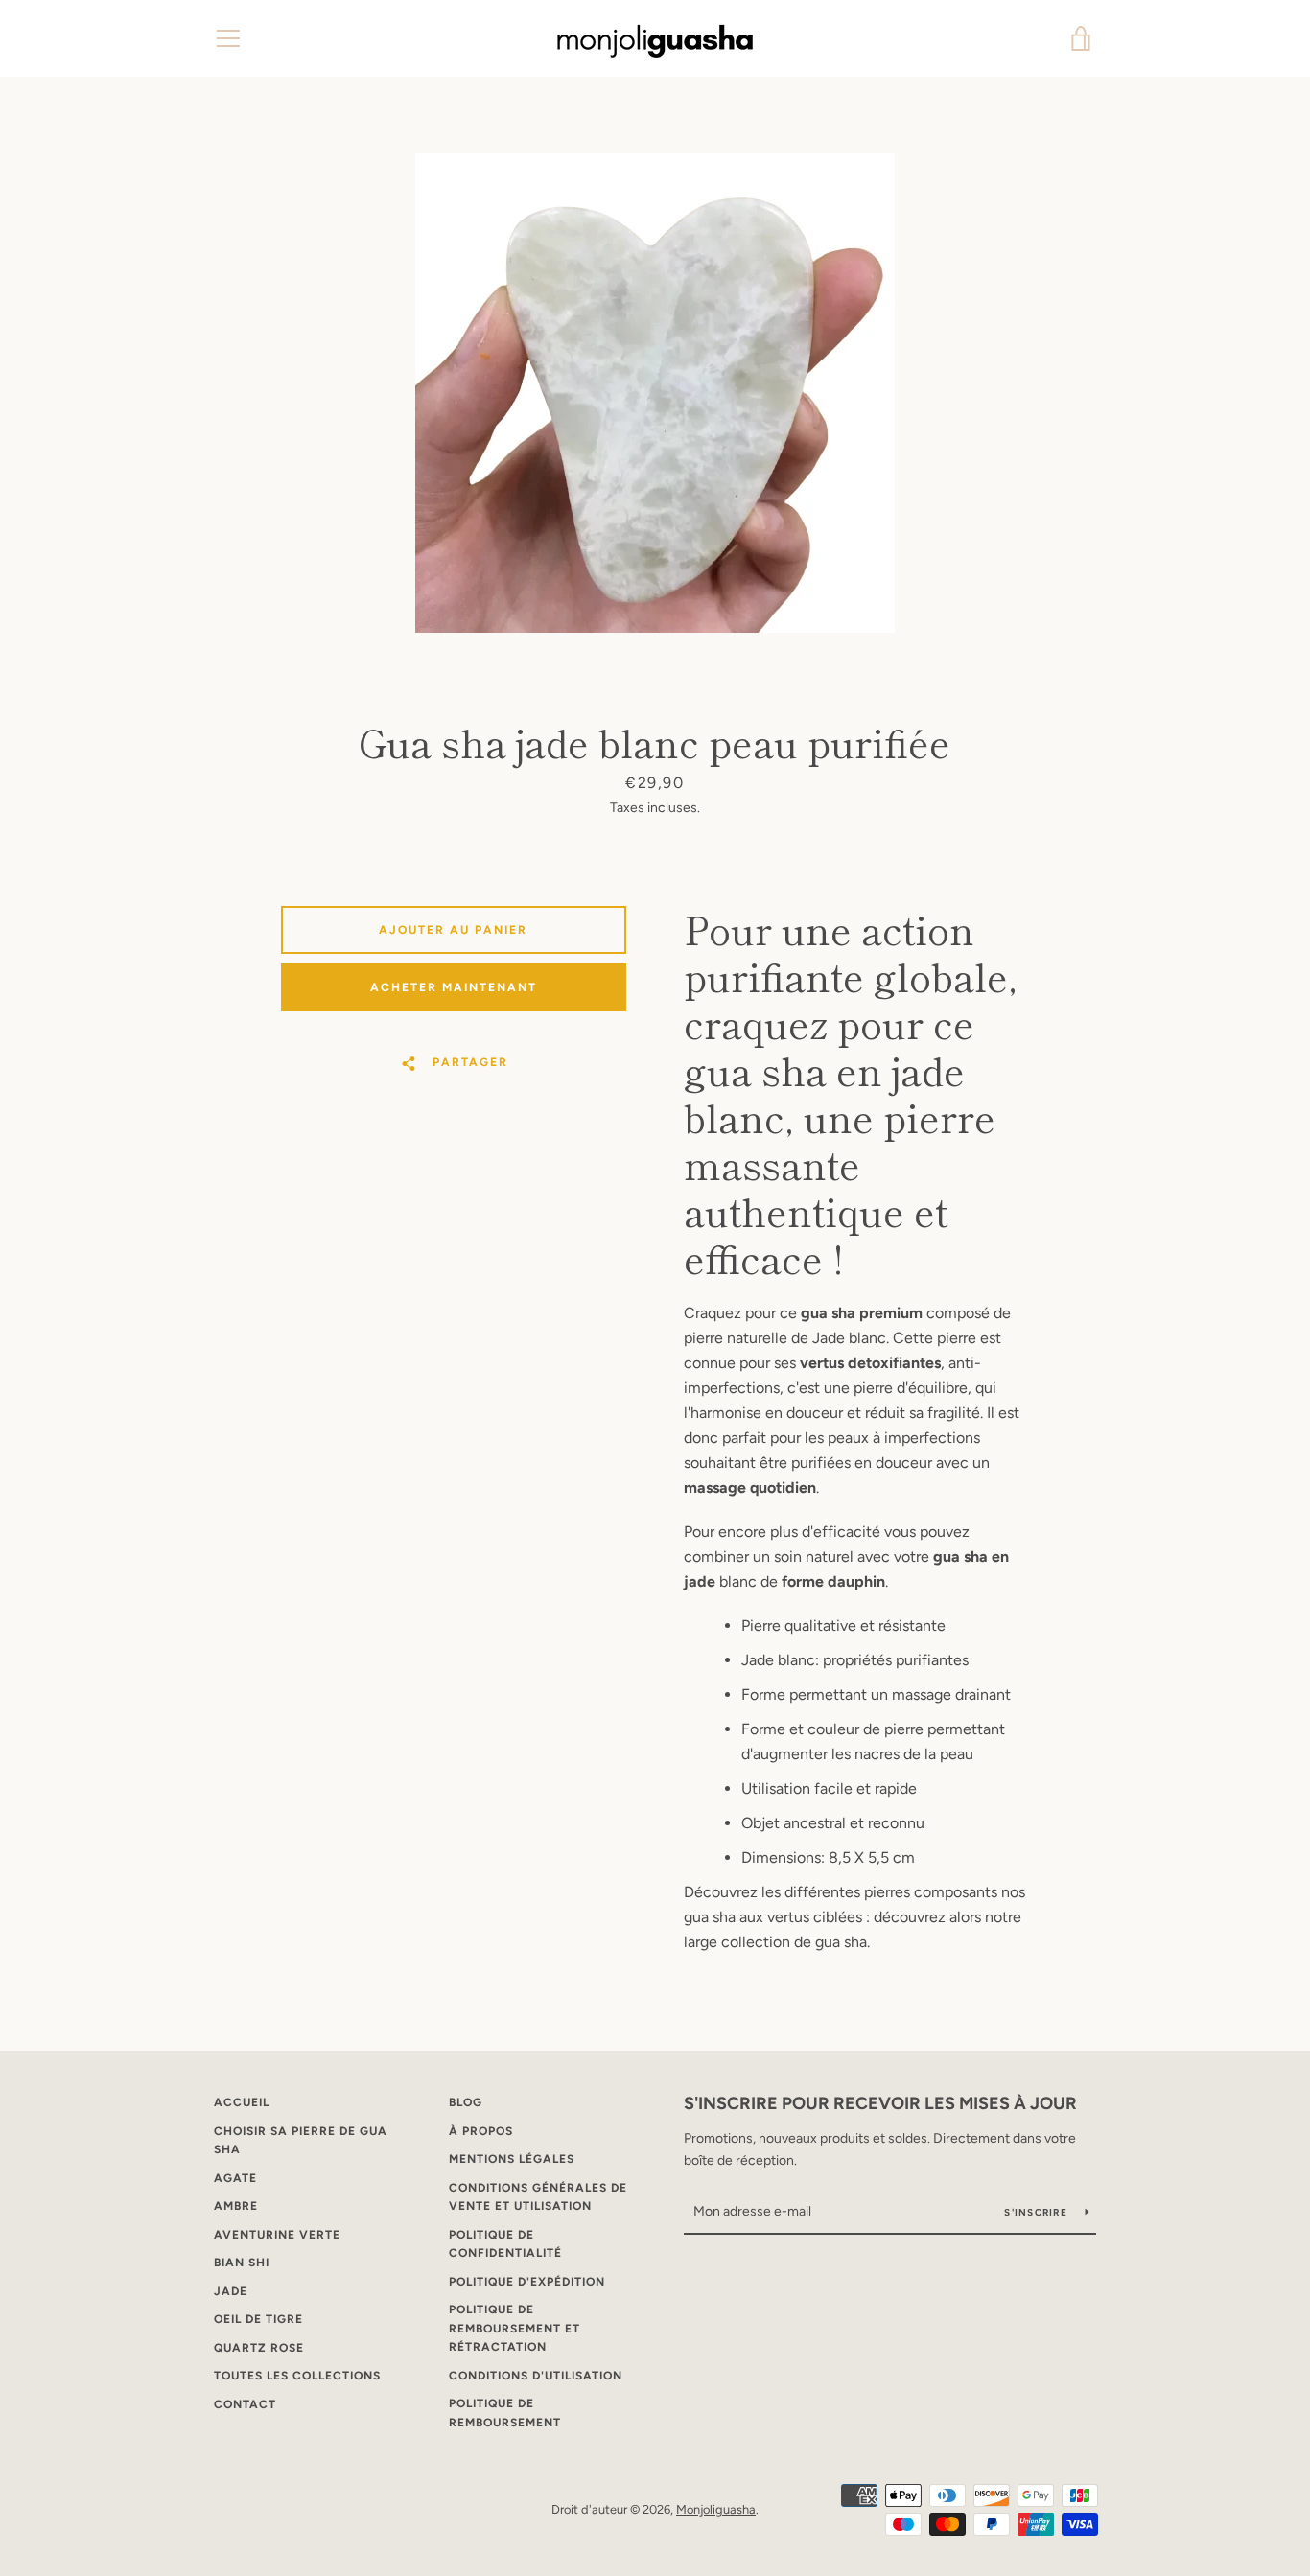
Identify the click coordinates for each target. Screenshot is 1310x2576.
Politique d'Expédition (527, 2282)
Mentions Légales (512, 2159)
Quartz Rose (259, 2348)
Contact (245, 2404)
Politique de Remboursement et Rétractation (515, 2328)
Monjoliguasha (716, 2509)
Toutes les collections (297, 2376)
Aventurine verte (277, 2235)
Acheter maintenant (454, 987)
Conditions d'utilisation (536, 2376)
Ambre (236, 2206)
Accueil (242, 2102)
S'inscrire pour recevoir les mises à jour (880, 2103)
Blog (466, 2102)
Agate (235, 2178)
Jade (231, 2291)
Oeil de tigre (258, 2319)
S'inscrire (1037, 2212)
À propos (481, 2131)
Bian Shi (242, 2263)
